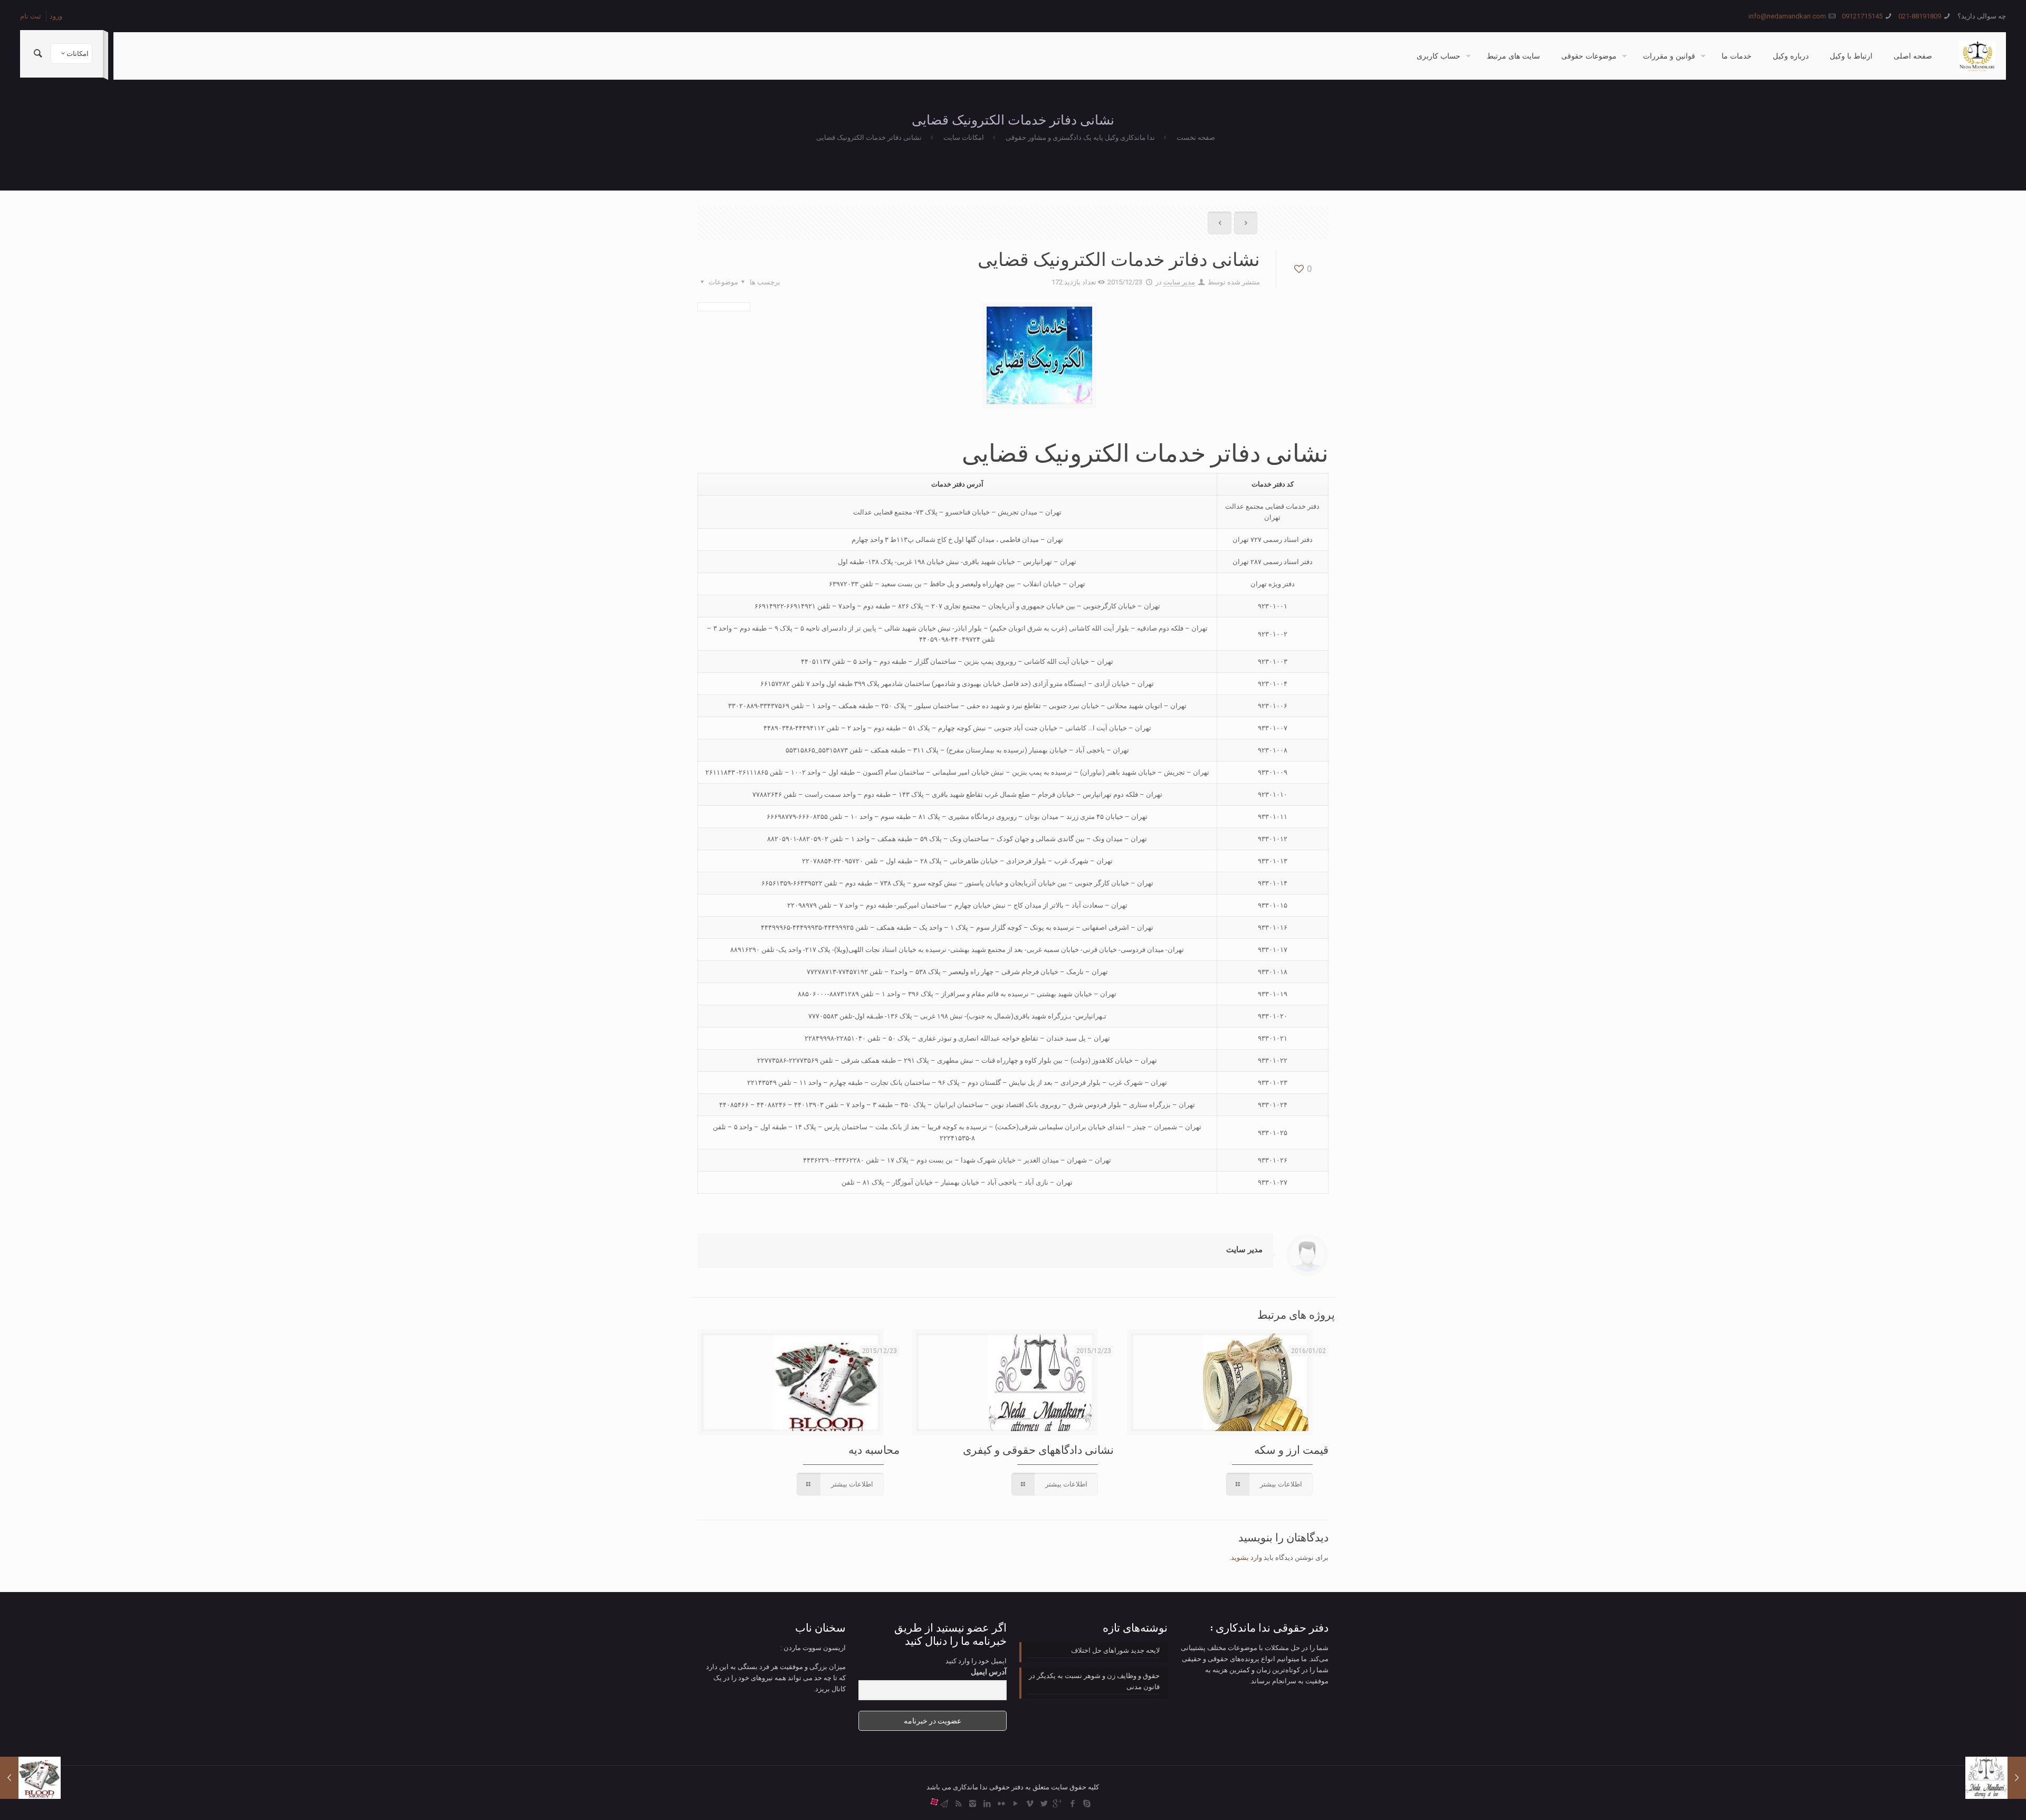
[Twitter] (1044, 1804)
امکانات (78, 54)
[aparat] (934, 1804)
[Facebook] (1072, 1804)
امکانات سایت (964, 137)
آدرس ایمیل (989, 1672)
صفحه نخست (1196, 137)
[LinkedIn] (987, 1804)
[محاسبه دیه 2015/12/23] (30, 1778)
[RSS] (958, 1804)
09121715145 (1862, 16)
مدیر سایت (1179, 282)
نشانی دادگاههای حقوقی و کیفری (1038, 1450)
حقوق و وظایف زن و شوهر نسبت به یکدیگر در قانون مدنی (1094, 1681)
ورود (56, 16)
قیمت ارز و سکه (1291, 1450)
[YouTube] (1015, 1804)
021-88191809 (1920, 16)
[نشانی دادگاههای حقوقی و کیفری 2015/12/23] (1996, 1778)
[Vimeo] (1030, 1804)
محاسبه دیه (874, 1450)
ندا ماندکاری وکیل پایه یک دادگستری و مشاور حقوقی (1080, 137)
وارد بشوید (1246, 1557)
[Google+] (1058, 1804)
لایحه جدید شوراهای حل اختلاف (1115, 1650)
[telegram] (944, 1804)
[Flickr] (1001, 1804)
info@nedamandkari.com (1787, 16)
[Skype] (1087, 1804)
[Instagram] (973, 1804)
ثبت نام (31, 16)
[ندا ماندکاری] (1977, 56)
